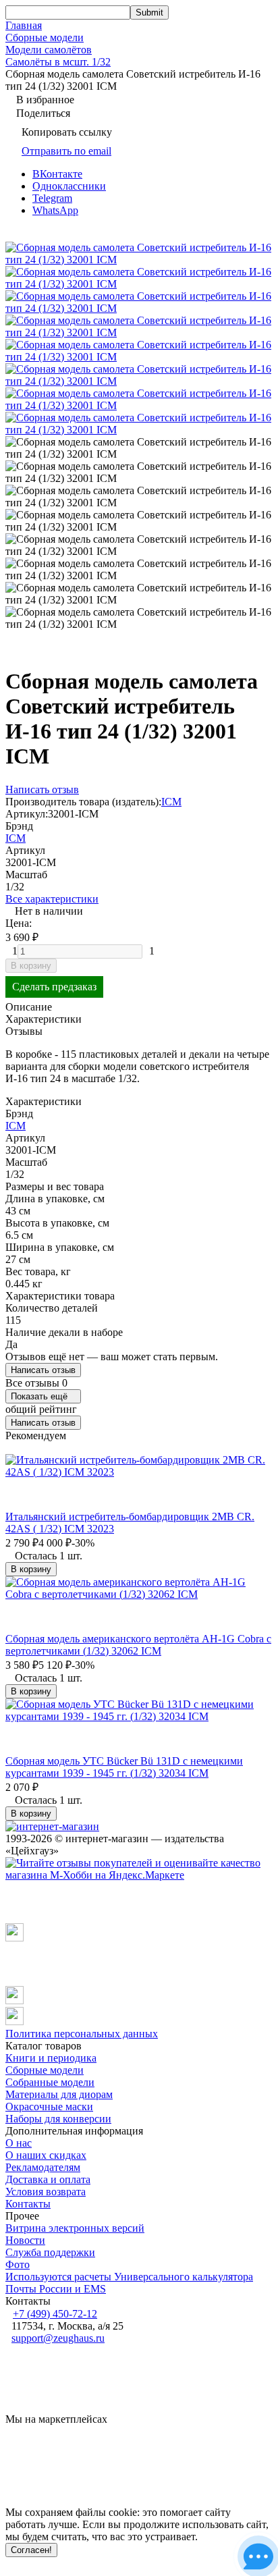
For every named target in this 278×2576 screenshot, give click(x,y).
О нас (19, 2143)
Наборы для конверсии (58, 2119)
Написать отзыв (43, 1370)
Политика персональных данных (82, 2034)
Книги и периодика (51, 2058)
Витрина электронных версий (75, 2228)
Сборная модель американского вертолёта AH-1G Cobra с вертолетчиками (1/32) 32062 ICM (138, 1645)
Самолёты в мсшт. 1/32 (58, 62)
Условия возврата (46, 2192)
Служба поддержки (50, 2252)
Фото (18, 2264)
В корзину (31, 966)
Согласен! (31, 2550)
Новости (25, 2240)
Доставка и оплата (48, 2179)
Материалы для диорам (59, 2094)
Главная (24, 25)
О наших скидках (46, 2155)
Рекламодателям (43, 2167)
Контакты (28, 2204)
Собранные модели (50, 2082)
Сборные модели (45, 37)
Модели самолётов (49, 50)
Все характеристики (52, 899)
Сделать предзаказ (54, 987)
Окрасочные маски (49, 2107)
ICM (171, 802)
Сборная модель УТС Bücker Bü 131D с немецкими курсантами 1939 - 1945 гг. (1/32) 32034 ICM (124, 1767)
